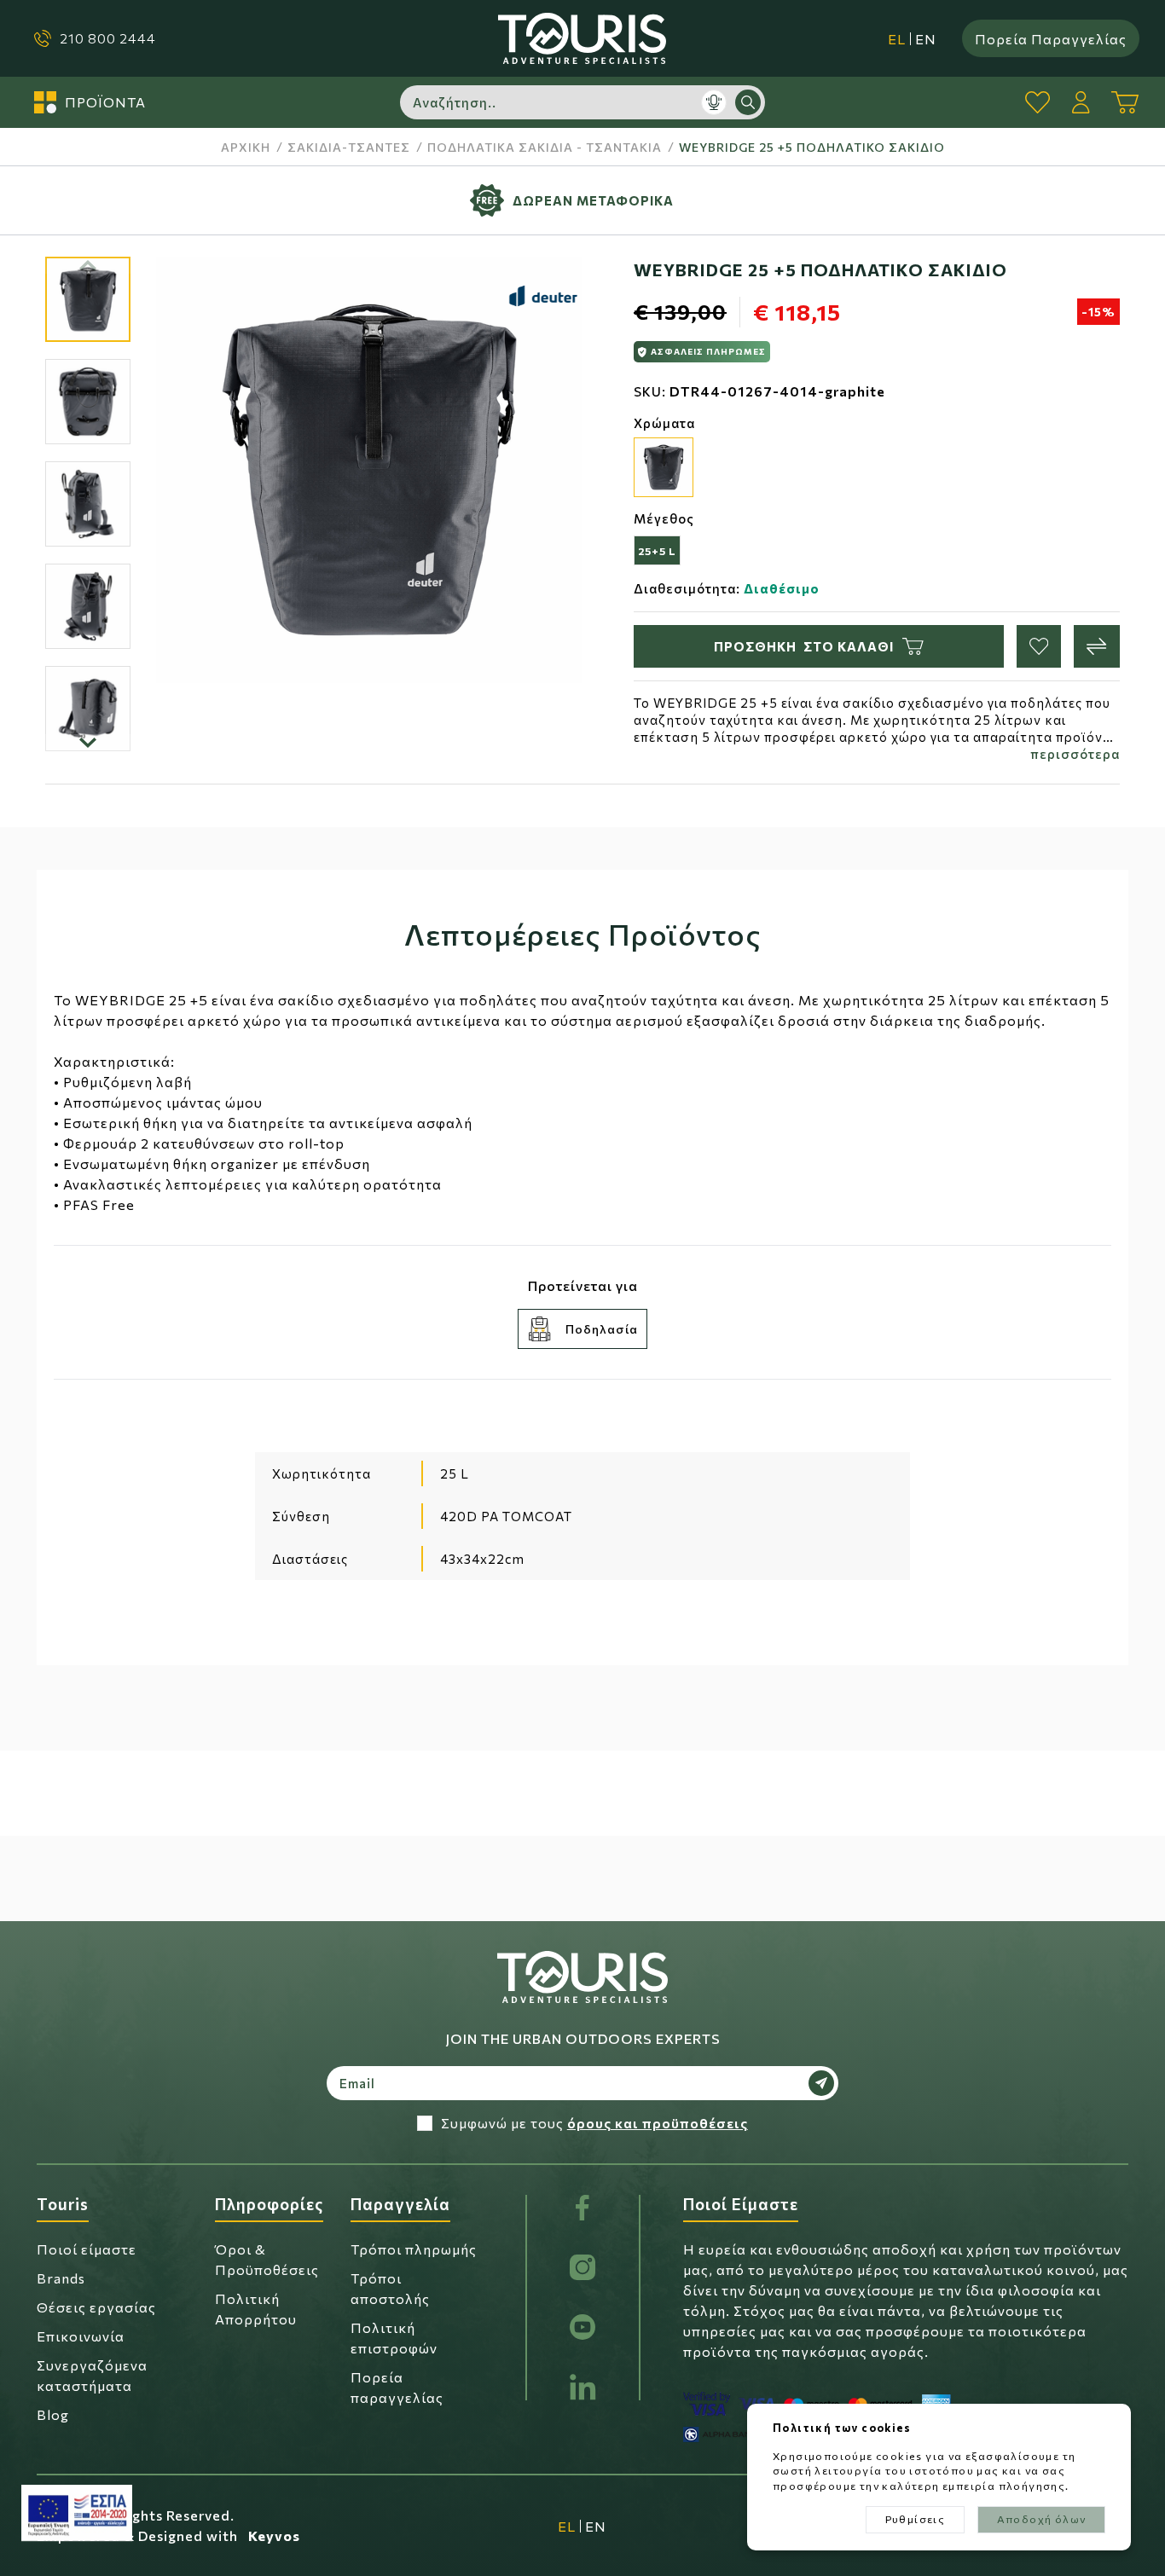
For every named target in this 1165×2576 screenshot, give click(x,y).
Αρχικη (246, 147)
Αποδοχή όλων (1042, 2519)
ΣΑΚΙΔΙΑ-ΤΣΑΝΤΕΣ (349, 147)
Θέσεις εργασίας (96, 2307)
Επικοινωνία (81, 2336)
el (897, 39)
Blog (53, 2414)
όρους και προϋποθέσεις (658, 2123)
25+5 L (657, 551)
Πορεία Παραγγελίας (1051, 38)
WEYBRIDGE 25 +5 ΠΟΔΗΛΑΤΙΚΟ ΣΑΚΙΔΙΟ (812, 147)
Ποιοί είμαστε (87, 2249)
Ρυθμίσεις (916, 2519)
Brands (61, 2278)
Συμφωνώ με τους (594, 2123)
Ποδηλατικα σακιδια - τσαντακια (545, 147)
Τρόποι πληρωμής (414, 2249)
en (926, 39)
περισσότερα (1075, 754)
